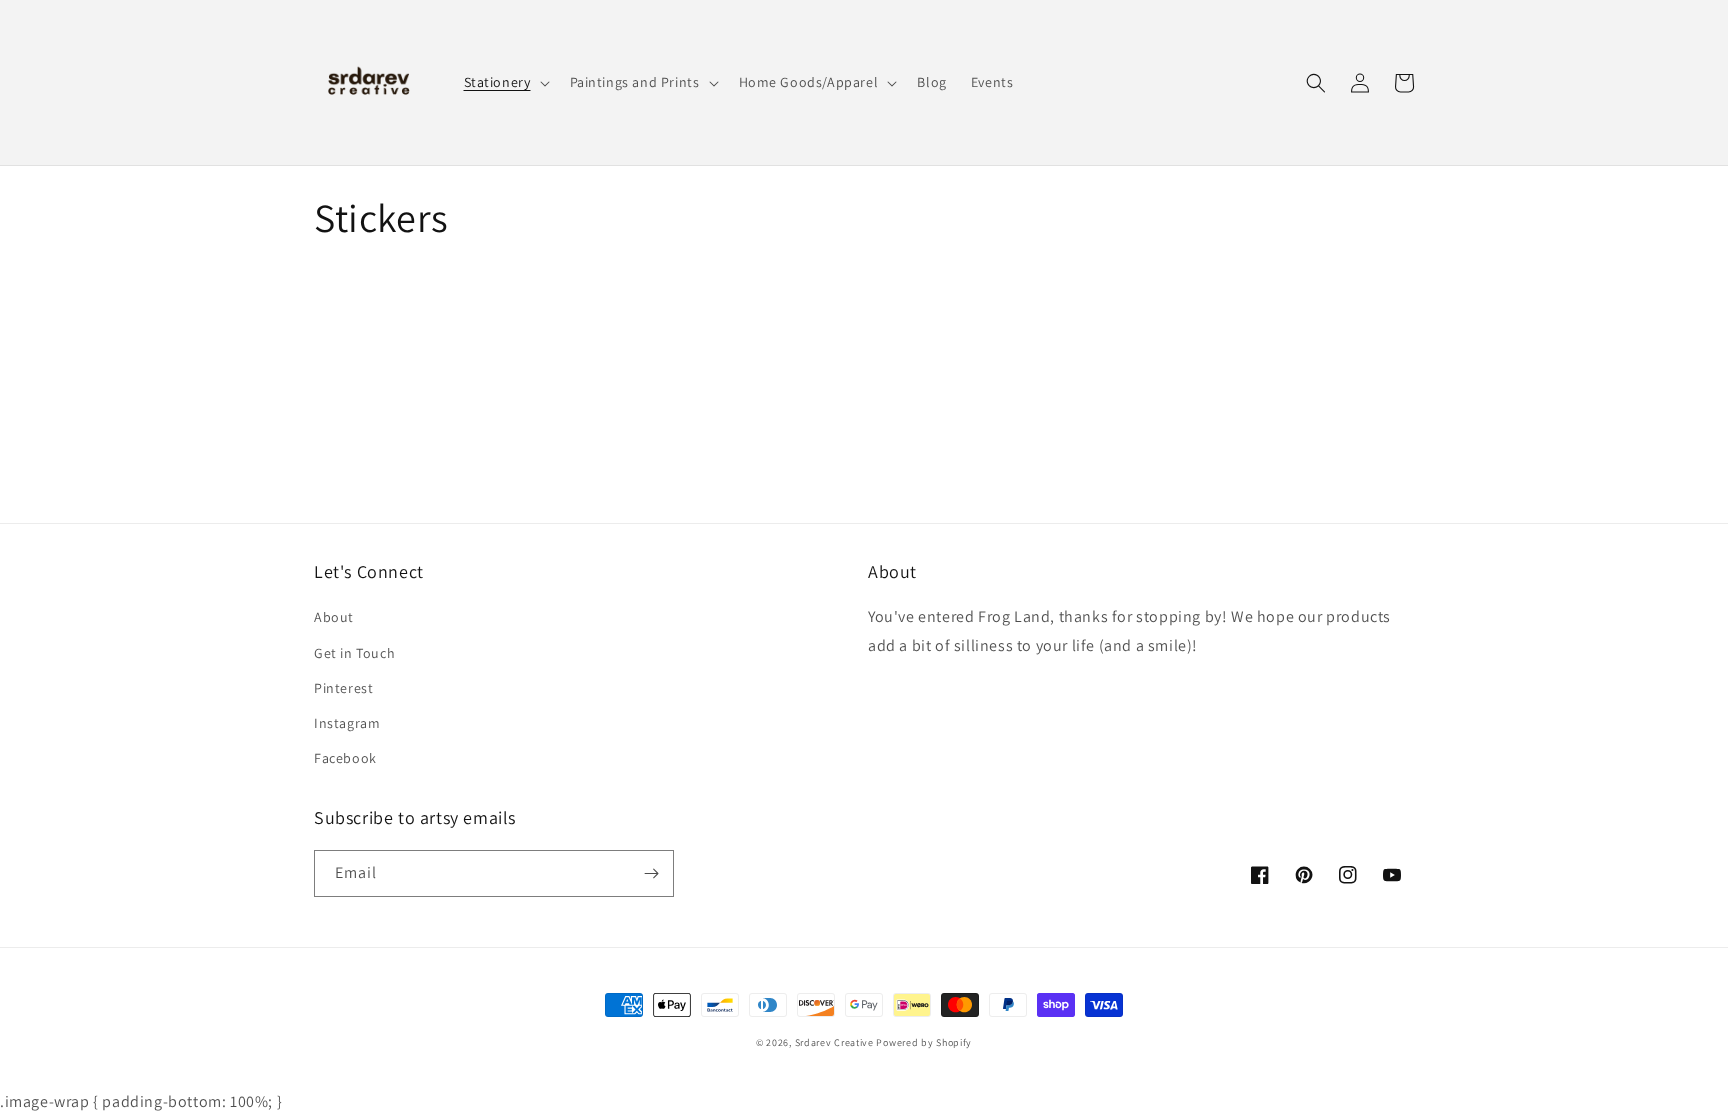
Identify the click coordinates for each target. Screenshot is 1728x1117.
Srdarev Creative (834, 1042)
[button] (505, 82)
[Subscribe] (651, 873)
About (334, 617)
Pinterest (343, 688)
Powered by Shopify (924, 1042)
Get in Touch (354, 653)
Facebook (345, 758)
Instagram (347, 723)
